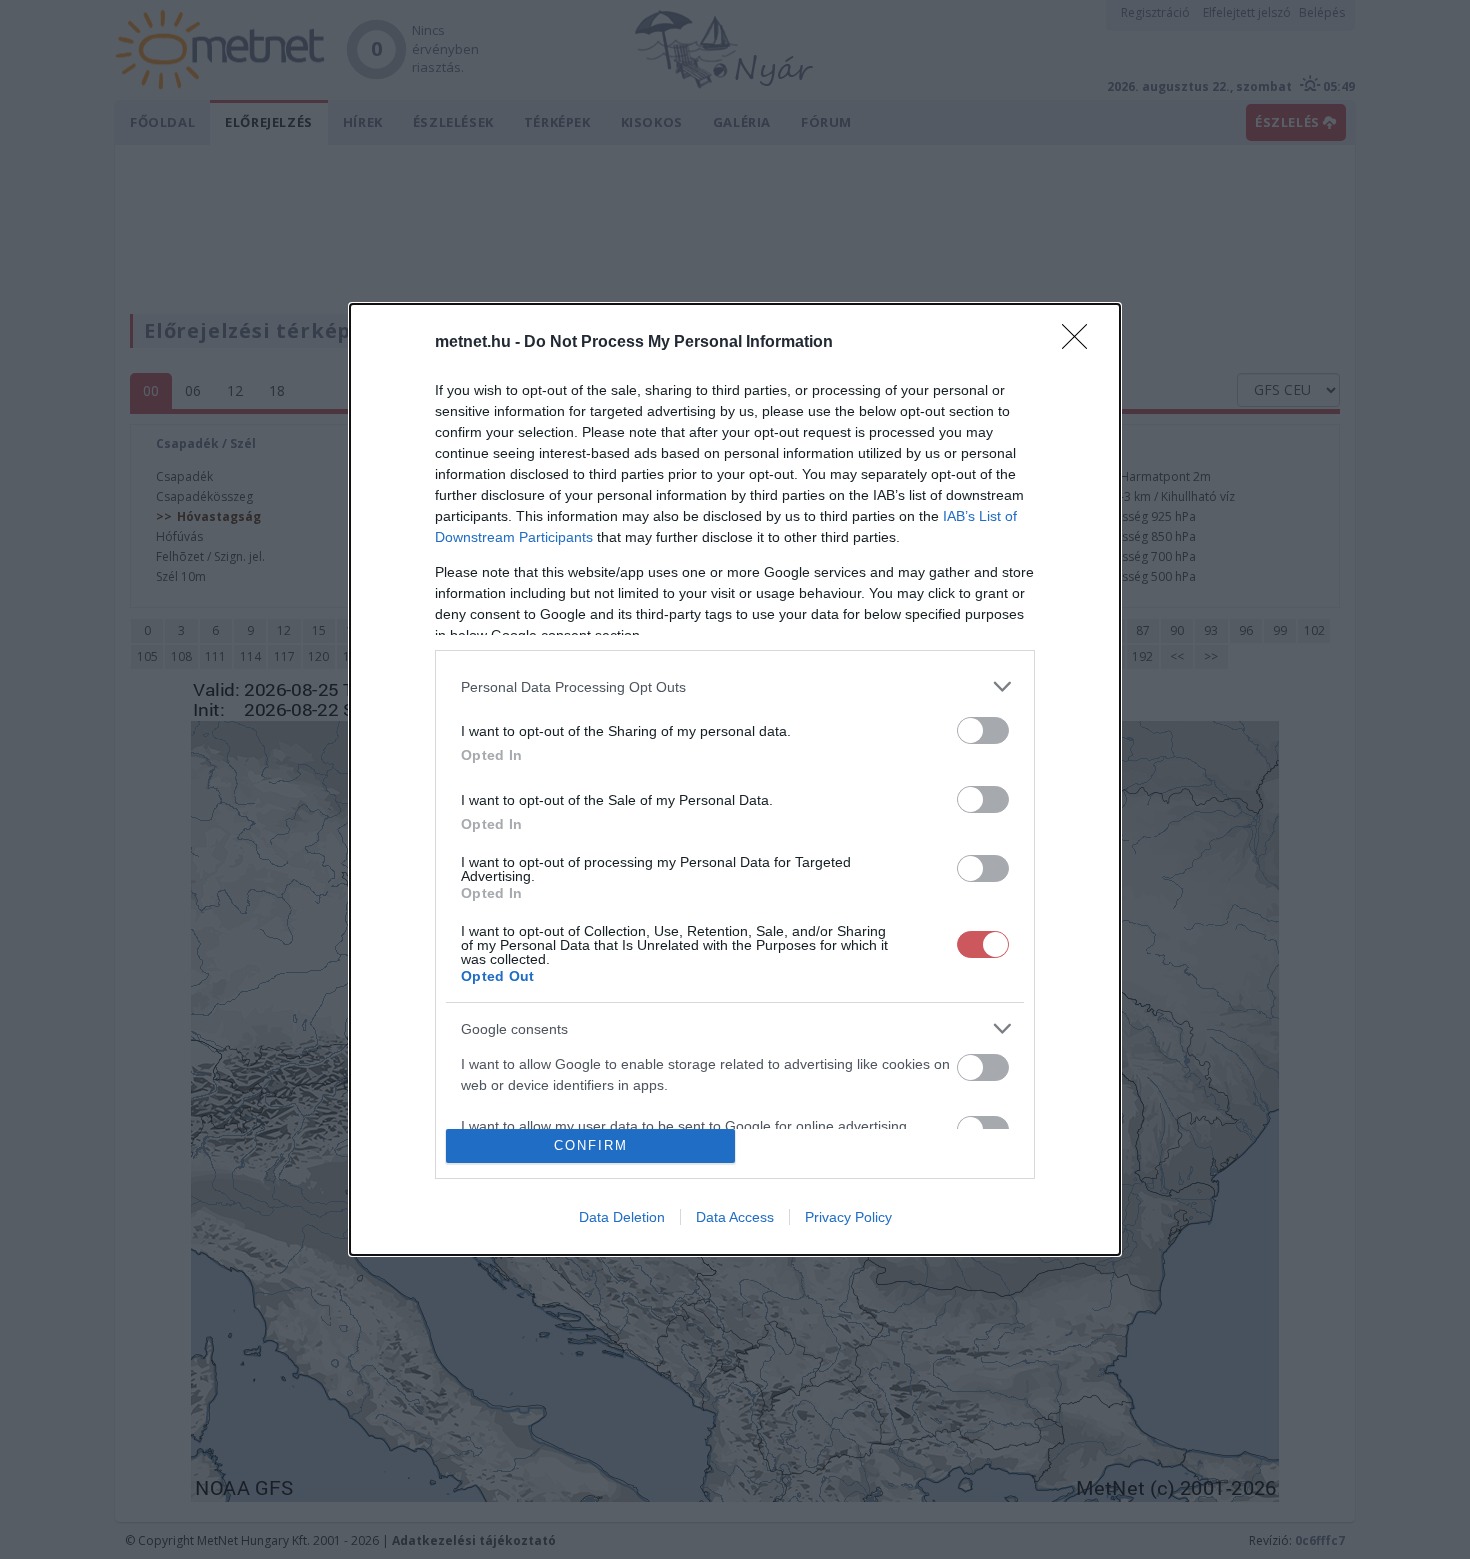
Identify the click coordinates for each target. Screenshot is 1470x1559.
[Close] (1081, 343)
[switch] (983, 730)
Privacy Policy (848, 1217)
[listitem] (735, 686)
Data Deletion (622, 1217)
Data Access (735, 1217)
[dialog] (735, 779)
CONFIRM (591, 1145)
